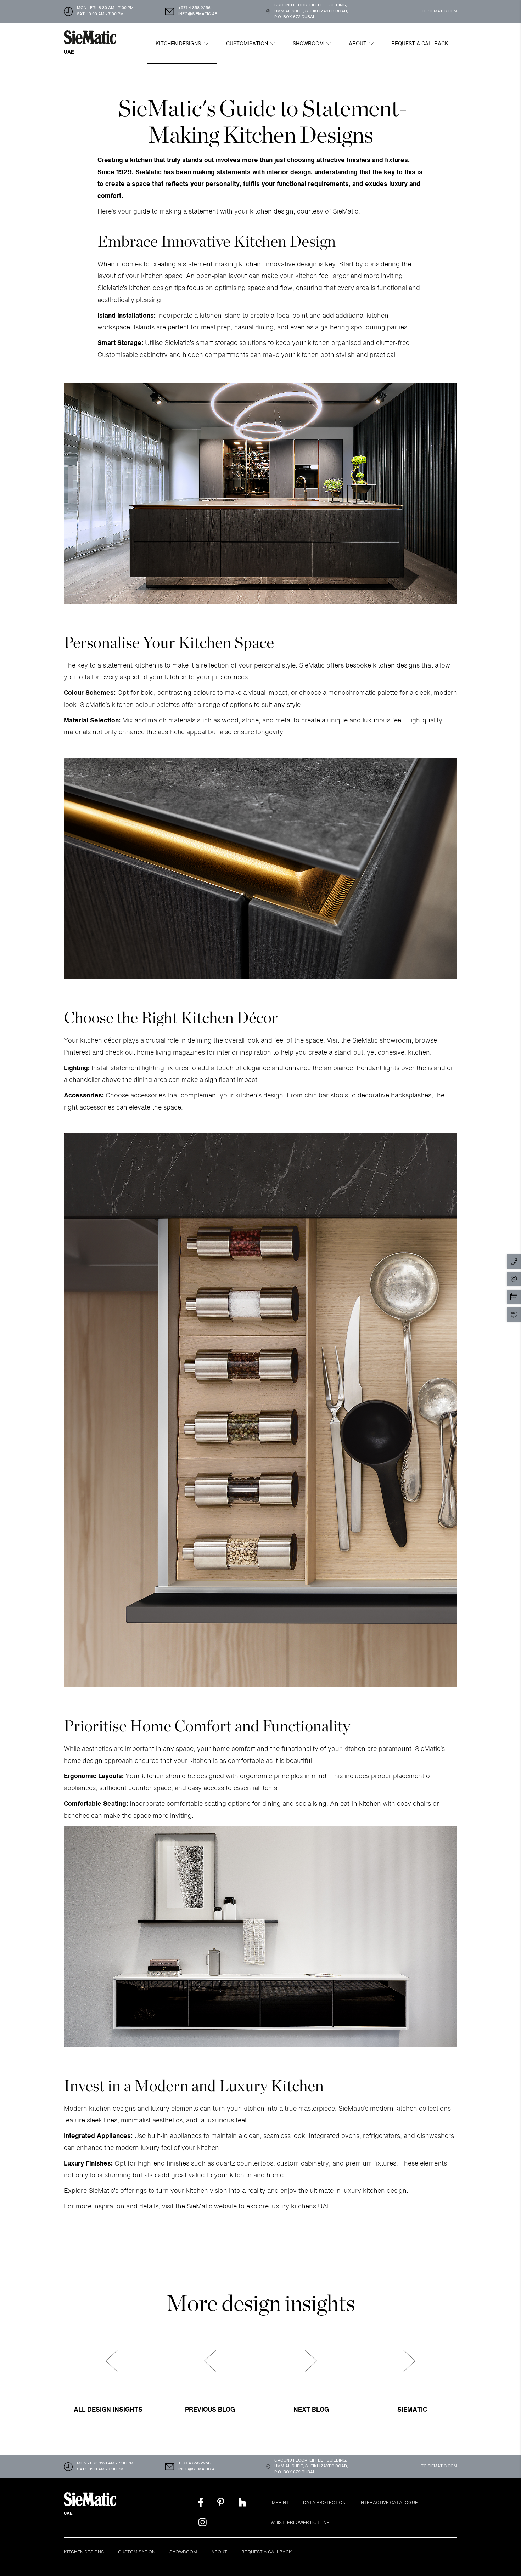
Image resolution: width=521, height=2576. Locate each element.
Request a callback (420, 44)
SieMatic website (212, 2207)
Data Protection (324, 2503)
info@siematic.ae (198, 14)
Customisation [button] (248, 44)
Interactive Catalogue (389, 2503)
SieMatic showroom (382, 1041)
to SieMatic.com (439, 12)
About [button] (358, 44)
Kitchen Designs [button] (179, 44)
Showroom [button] (309, 44)
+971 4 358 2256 (194, 8)
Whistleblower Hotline (300, 2523)
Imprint (280, 2503)
